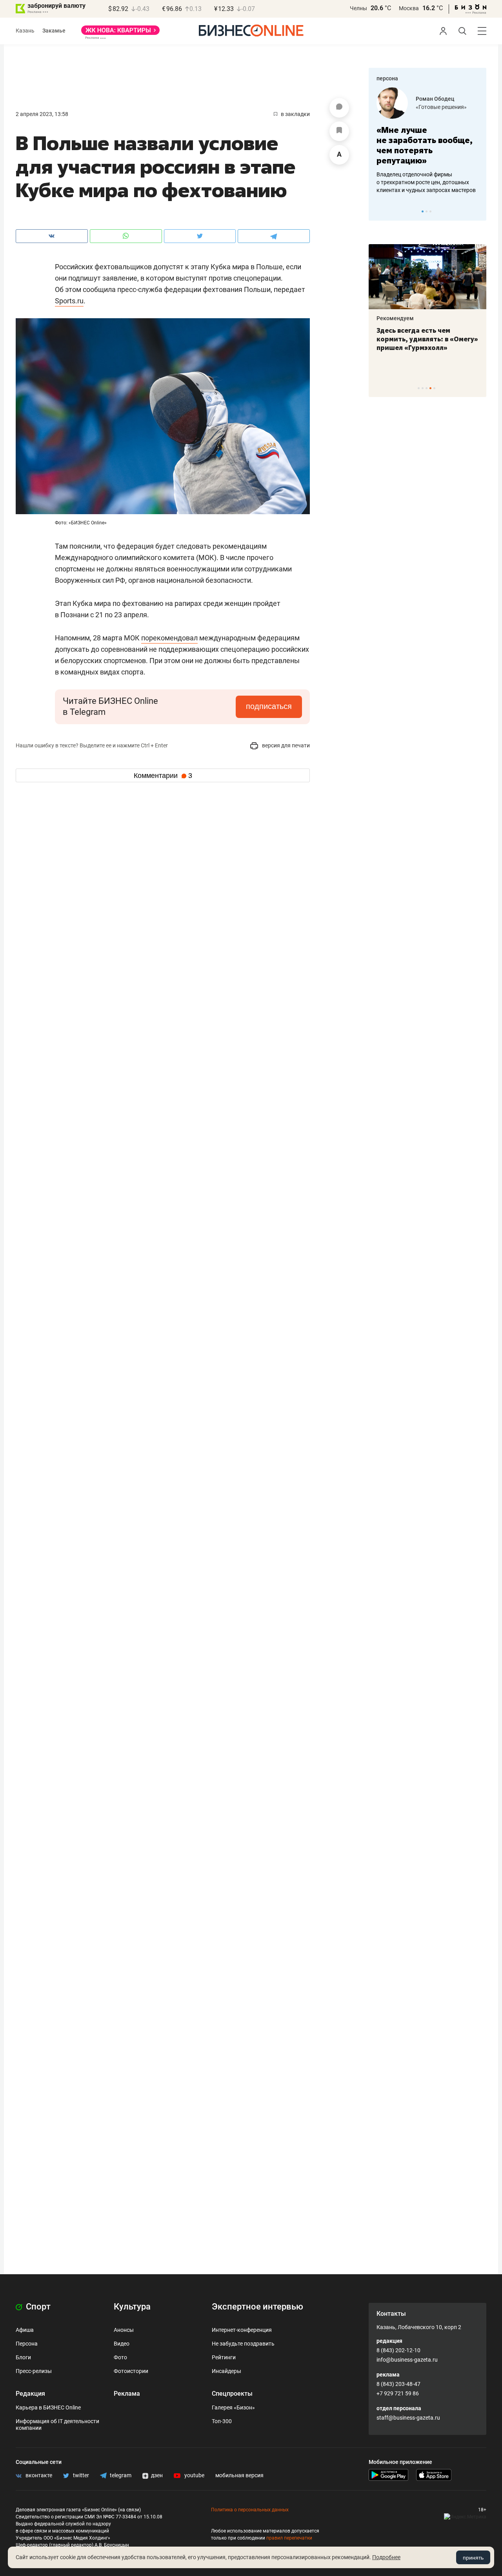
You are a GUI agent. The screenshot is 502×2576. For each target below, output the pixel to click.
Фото (120, 2357)
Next (478, 211)
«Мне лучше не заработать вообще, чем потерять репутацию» (425, 145)
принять (473, 2558)
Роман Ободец (435, 99)
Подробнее (386, 2557)
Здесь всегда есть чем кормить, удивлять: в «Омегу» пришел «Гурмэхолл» (427, 339)
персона (387, 78)
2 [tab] (427, 211)
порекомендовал (169, 638)
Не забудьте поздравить (243, 2344)
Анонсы (124, 2330)
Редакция (30, 2394)
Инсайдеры (226, 2371)
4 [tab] (430, 388)
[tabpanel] (427, 141)
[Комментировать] (339, 108)
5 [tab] (434, 388)
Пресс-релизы (34, 2371)
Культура (132, 2307)
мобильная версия (239, 2475)
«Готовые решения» (441, 107)
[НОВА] (120, 33)
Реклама (127, 2394)
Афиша (25, 2330)
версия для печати (285, 745)
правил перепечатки (289, 2538)
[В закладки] (339, 131)
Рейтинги (224, 2357)
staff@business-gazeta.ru (408, 2418)
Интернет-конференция (242, 2330)
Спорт (37, 2307)
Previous (380, 211)
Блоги (23, 2357)
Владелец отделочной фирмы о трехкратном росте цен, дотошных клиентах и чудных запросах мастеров (426, 182)
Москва (409, 8)
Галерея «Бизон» (233, 2407)
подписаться (269, 706)
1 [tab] (423, 211)
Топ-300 (222, 2421)
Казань (25, 31)
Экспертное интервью (257, 2307)
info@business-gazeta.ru (407, 2360)
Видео (122, 2344)
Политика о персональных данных (250, 2510)
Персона (27, 2344)
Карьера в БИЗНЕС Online (48, 2407)
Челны (358, 8)
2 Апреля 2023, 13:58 (42, 114)
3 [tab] (430, 211)
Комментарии (163, 776)
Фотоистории (131, 2371)
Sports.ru (69, 301)
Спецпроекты (232, 2394)
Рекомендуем (395, 318)
